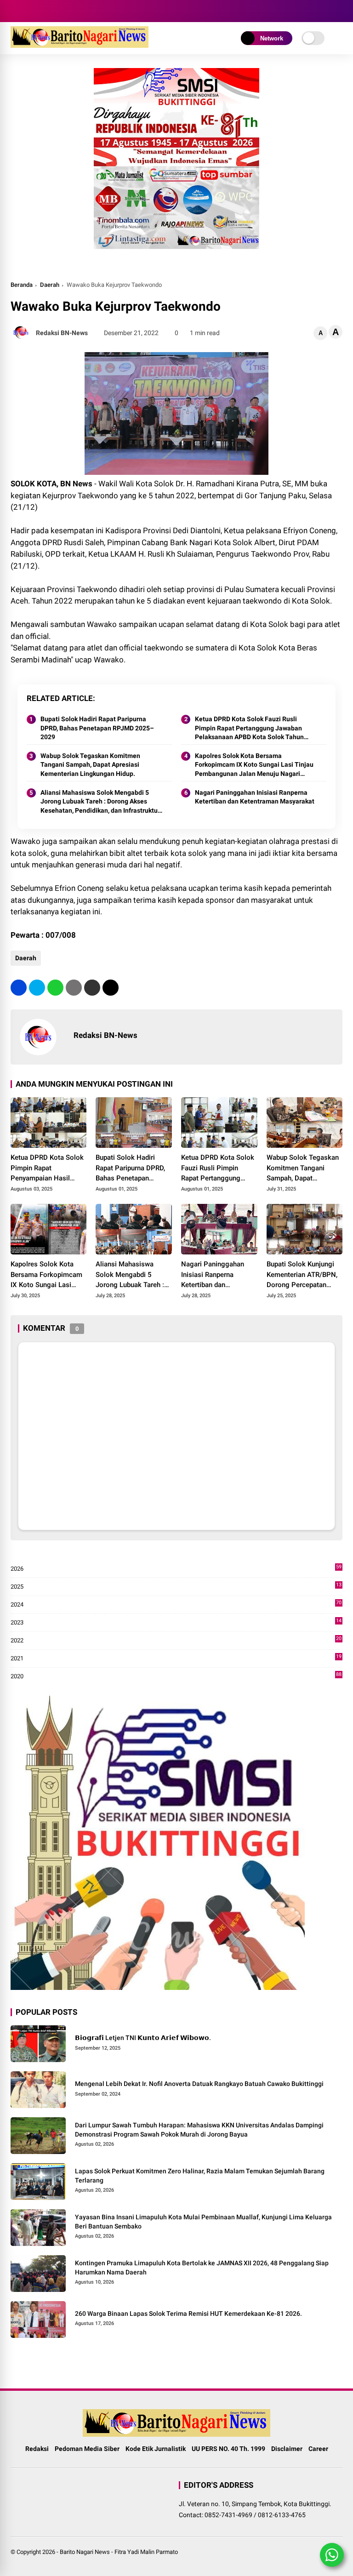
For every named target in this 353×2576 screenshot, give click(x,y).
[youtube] (43, 11)
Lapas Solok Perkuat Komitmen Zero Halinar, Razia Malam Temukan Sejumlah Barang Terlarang (200, 2176)
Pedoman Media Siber (87, 2449)
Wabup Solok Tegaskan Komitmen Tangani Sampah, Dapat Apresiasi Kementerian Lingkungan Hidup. (90, 765)
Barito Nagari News (85, 2552)
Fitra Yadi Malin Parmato (146, 2552)
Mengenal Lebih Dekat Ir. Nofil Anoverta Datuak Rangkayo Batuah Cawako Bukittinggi (199, 2084)
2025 (176, 1587)
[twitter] (37, 988)
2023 (176, 1623)
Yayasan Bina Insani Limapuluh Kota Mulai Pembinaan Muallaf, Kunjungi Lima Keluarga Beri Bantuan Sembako (203, 2222)
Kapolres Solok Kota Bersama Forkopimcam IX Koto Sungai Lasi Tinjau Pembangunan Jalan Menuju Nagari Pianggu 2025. (254, 765)
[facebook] (15, 11)
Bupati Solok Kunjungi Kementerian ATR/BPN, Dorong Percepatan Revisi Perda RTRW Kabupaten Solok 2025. (303, 1275)
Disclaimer (287, 2449)
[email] (92, 988)
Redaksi (37, 2449)
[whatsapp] (55, 988)
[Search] (339, 11)
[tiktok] (57, 11)
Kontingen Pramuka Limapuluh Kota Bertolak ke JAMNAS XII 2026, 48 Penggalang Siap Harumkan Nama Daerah (202, 2268)
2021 (176, 1659)
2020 (176, 1677)
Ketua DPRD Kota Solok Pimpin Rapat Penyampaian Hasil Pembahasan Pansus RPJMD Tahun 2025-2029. (47, 1168)
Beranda (22, 285)
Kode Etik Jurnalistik (156, 2449)
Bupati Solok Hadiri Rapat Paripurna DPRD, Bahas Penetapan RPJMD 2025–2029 (97, 728)
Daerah (50, 285)
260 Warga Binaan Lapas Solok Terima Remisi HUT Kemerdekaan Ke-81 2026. (188, 2314)
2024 (176, 1605)
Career (318, 2449)
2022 (176, 1641)
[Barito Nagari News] (80, 45)
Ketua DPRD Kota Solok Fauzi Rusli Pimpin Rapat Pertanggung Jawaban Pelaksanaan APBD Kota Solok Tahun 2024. (249, 729)
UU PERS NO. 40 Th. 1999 (228, 2449)
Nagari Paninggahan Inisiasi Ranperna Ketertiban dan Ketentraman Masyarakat (255, 797)
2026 (176, 1569)
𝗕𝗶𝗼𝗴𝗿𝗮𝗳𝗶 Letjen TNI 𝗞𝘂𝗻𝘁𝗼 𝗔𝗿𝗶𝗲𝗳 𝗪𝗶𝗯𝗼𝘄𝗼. (143, 2038)
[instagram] (29, 11)
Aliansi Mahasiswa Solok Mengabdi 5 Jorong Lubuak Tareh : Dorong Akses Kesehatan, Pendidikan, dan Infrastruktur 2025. (100, 802)
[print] (74, 988)
